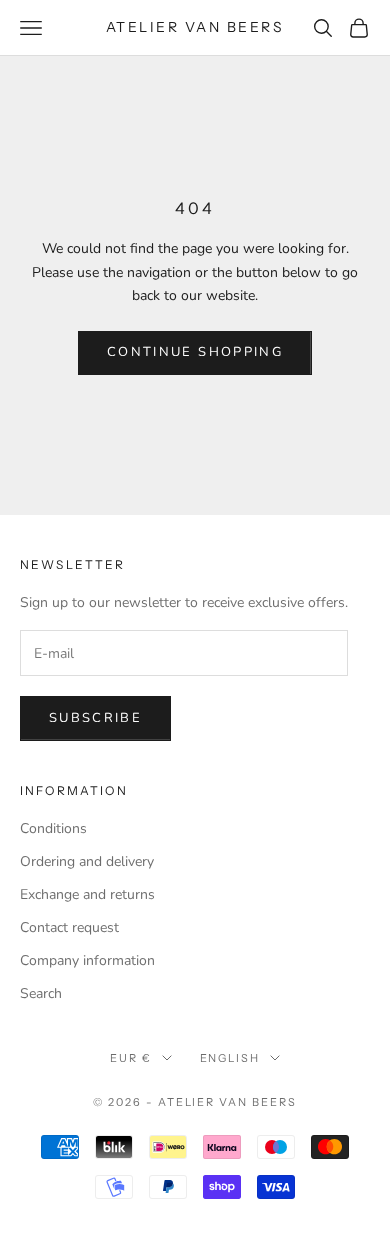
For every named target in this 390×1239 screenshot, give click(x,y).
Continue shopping (195, 352)
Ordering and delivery (87, 861)
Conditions (53, 828)
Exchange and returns (87, 894)
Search (41, 993)
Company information (87, 960)
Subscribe (95, 718)
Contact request (69, 927)
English (230, 1058)
